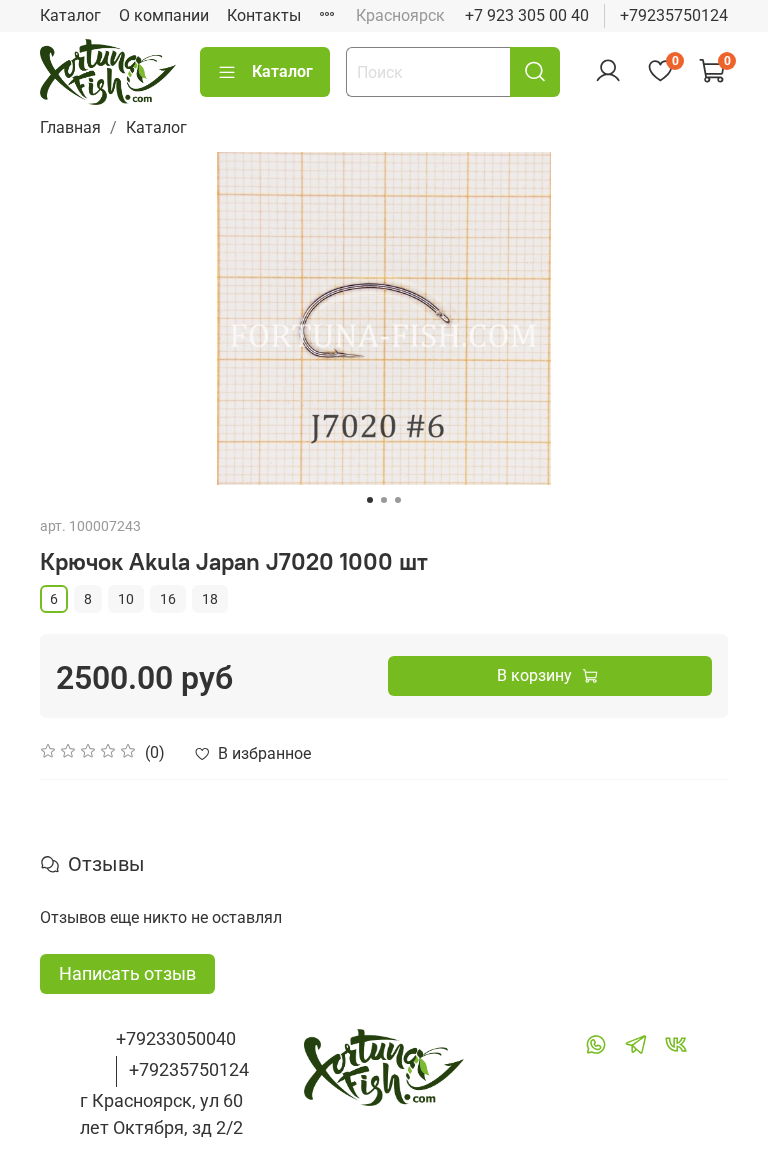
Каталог (70, 15)
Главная (70, 127)
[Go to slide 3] (398, 500)
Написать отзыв (127, 973)
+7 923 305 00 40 (527, 15)
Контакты (264, 15)
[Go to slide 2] (384, 500)
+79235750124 (674, 15)
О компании (164, 15)
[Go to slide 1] (370, 500)
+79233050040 (176, 1038)
